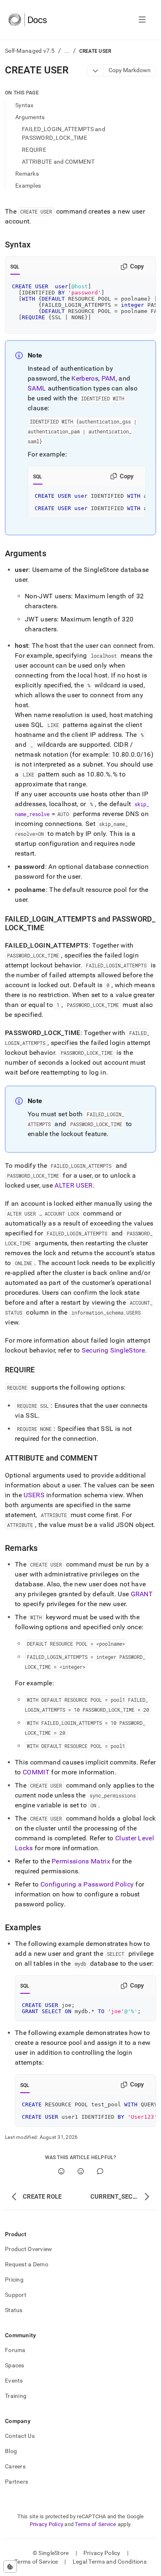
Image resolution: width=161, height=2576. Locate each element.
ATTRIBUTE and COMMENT (58, 162)
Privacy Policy (47, 2524)
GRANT (142, 1594)
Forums (15, 2350)
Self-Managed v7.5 (30, 51)
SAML (37, 388)
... (67, 51)
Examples (28, 186)
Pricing (14, 2280)
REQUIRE (34, 150)
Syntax (25, 105)
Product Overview (28, 2249)
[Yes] (61, 2171)
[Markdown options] (96, 70)
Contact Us (20, 2436)
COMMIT (36, 1772)
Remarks (27, 174)
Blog (11, 2451)
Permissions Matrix (81, 1861)
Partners (17, 2482)
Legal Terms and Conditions (110, 2562)
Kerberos (85, 378)
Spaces (15, 2365)
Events (14, 2381)
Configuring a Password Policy (87, 1884)
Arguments (30, 117)
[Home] (27, 20)
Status (14, 2310)
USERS (34, 1495)
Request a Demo (27, 2264)
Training (16, 2396)
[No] (81, 2171)
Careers (15, 2466)
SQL (15, 267)
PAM (109, 378)
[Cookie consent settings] (10, 2567)
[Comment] (100, 2171)
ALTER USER (73, 1185)
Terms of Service (95, 2524)
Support (16, 2295)
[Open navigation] (142, 20)
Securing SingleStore (113, 1350)
